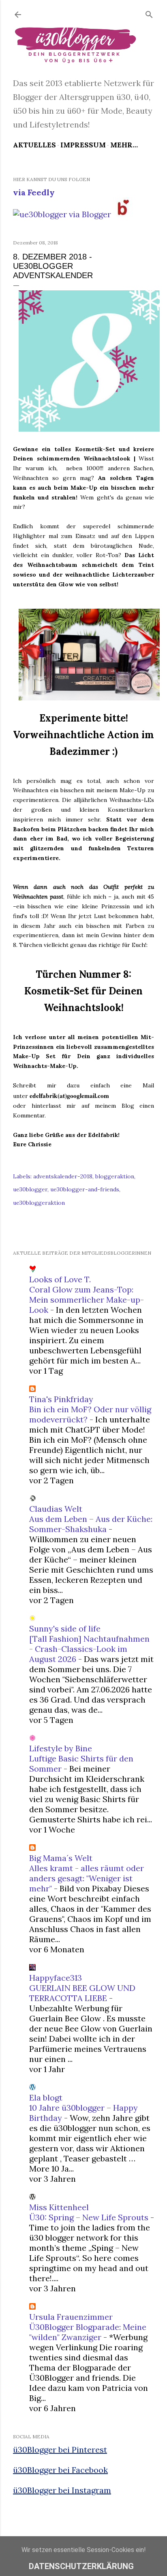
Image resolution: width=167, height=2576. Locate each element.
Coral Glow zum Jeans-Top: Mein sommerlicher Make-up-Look (87, 1300)
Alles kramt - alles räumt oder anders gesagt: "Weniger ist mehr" (87, 1878)
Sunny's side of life (65, 1628)
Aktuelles (34, 145)
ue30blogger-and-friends (85, 1189)
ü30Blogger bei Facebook (60, 2470)
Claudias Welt (56, 1509)
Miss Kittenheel (59, 2207)
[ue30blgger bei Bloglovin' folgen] (123, 214)
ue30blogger (30, 1189)
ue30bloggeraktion (39, 1203)
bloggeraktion (115, 1176)
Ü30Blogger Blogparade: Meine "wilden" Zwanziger (88, 2332)
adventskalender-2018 (63, 1176)
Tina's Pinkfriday (61, 1399)
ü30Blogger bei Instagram (62, 2490)
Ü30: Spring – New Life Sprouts (89, 2217)
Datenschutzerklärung (81, 2566)
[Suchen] (149, 13)
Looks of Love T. (60, 1279)
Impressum (83, 145)
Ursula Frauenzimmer (71, 2317)
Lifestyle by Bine (61, 1748)
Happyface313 (56, 1978)
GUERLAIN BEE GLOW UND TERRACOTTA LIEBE (82, 1993)
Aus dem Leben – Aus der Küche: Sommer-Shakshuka (91, 1524)
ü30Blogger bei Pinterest (60, 2450)
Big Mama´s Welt (61, 1858)
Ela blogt (46, 2097)
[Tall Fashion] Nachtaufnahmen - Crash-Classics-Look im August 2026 (89, 1649)
